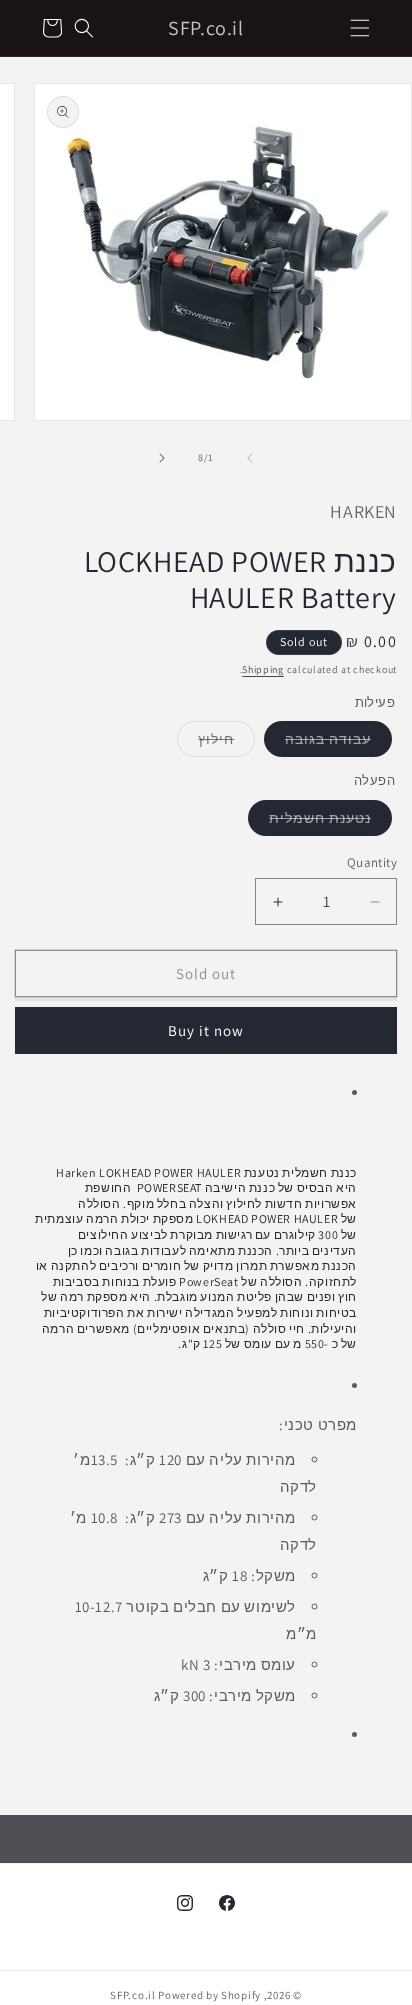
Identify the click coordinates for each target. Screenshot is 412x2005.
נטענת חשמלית (309, 822)
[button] (360, 28)
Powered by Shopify (209, 1995)
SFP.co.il (132, 1995)
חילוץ (205, 743)
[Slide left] (250, 458)
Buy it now (206, 1030)
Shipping (263, 669)
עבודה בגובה (317, 743)
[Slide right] (162, 458)
